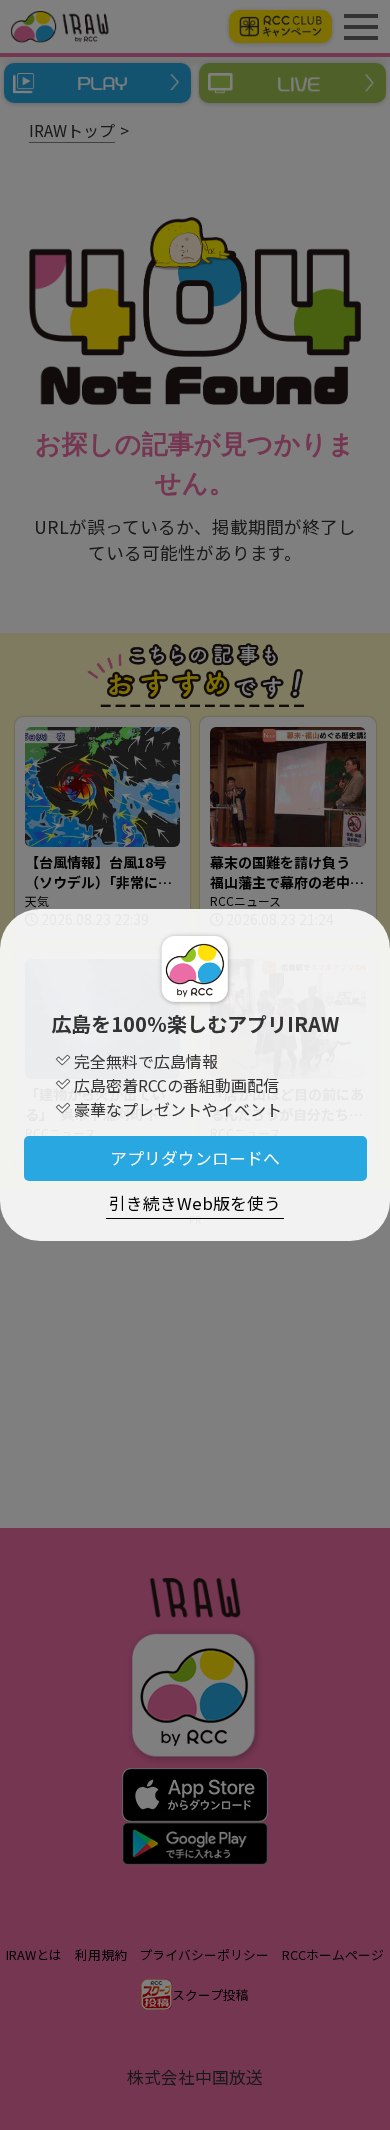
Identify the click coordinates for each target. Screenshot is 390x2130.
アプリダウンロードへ (195, 1158)
